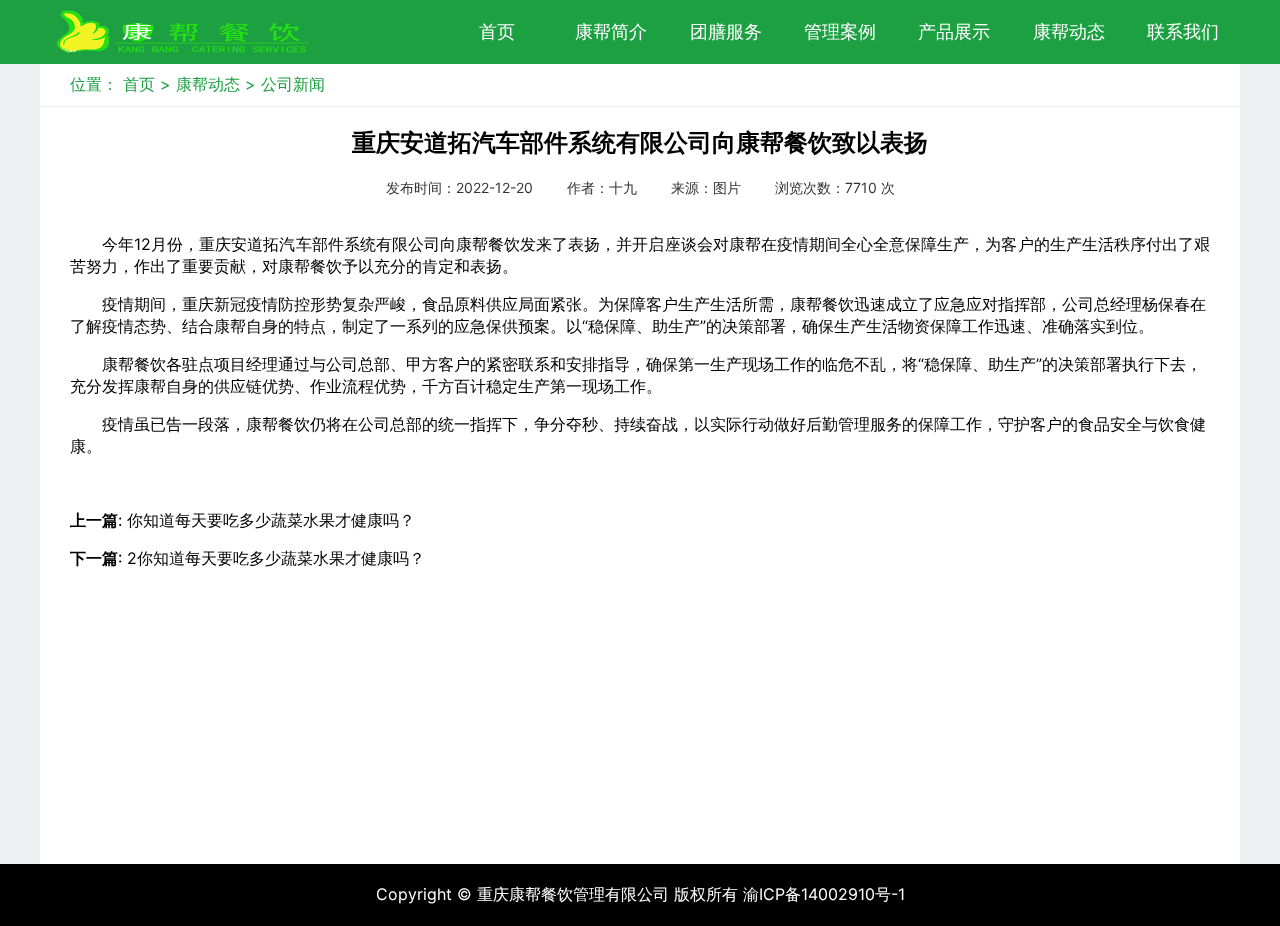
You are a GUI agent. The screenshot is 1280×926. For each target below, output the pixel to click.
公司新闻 (293, 84)
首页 (497, 31)
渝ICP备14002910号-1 (824, 894)
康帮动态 (208, 84)
